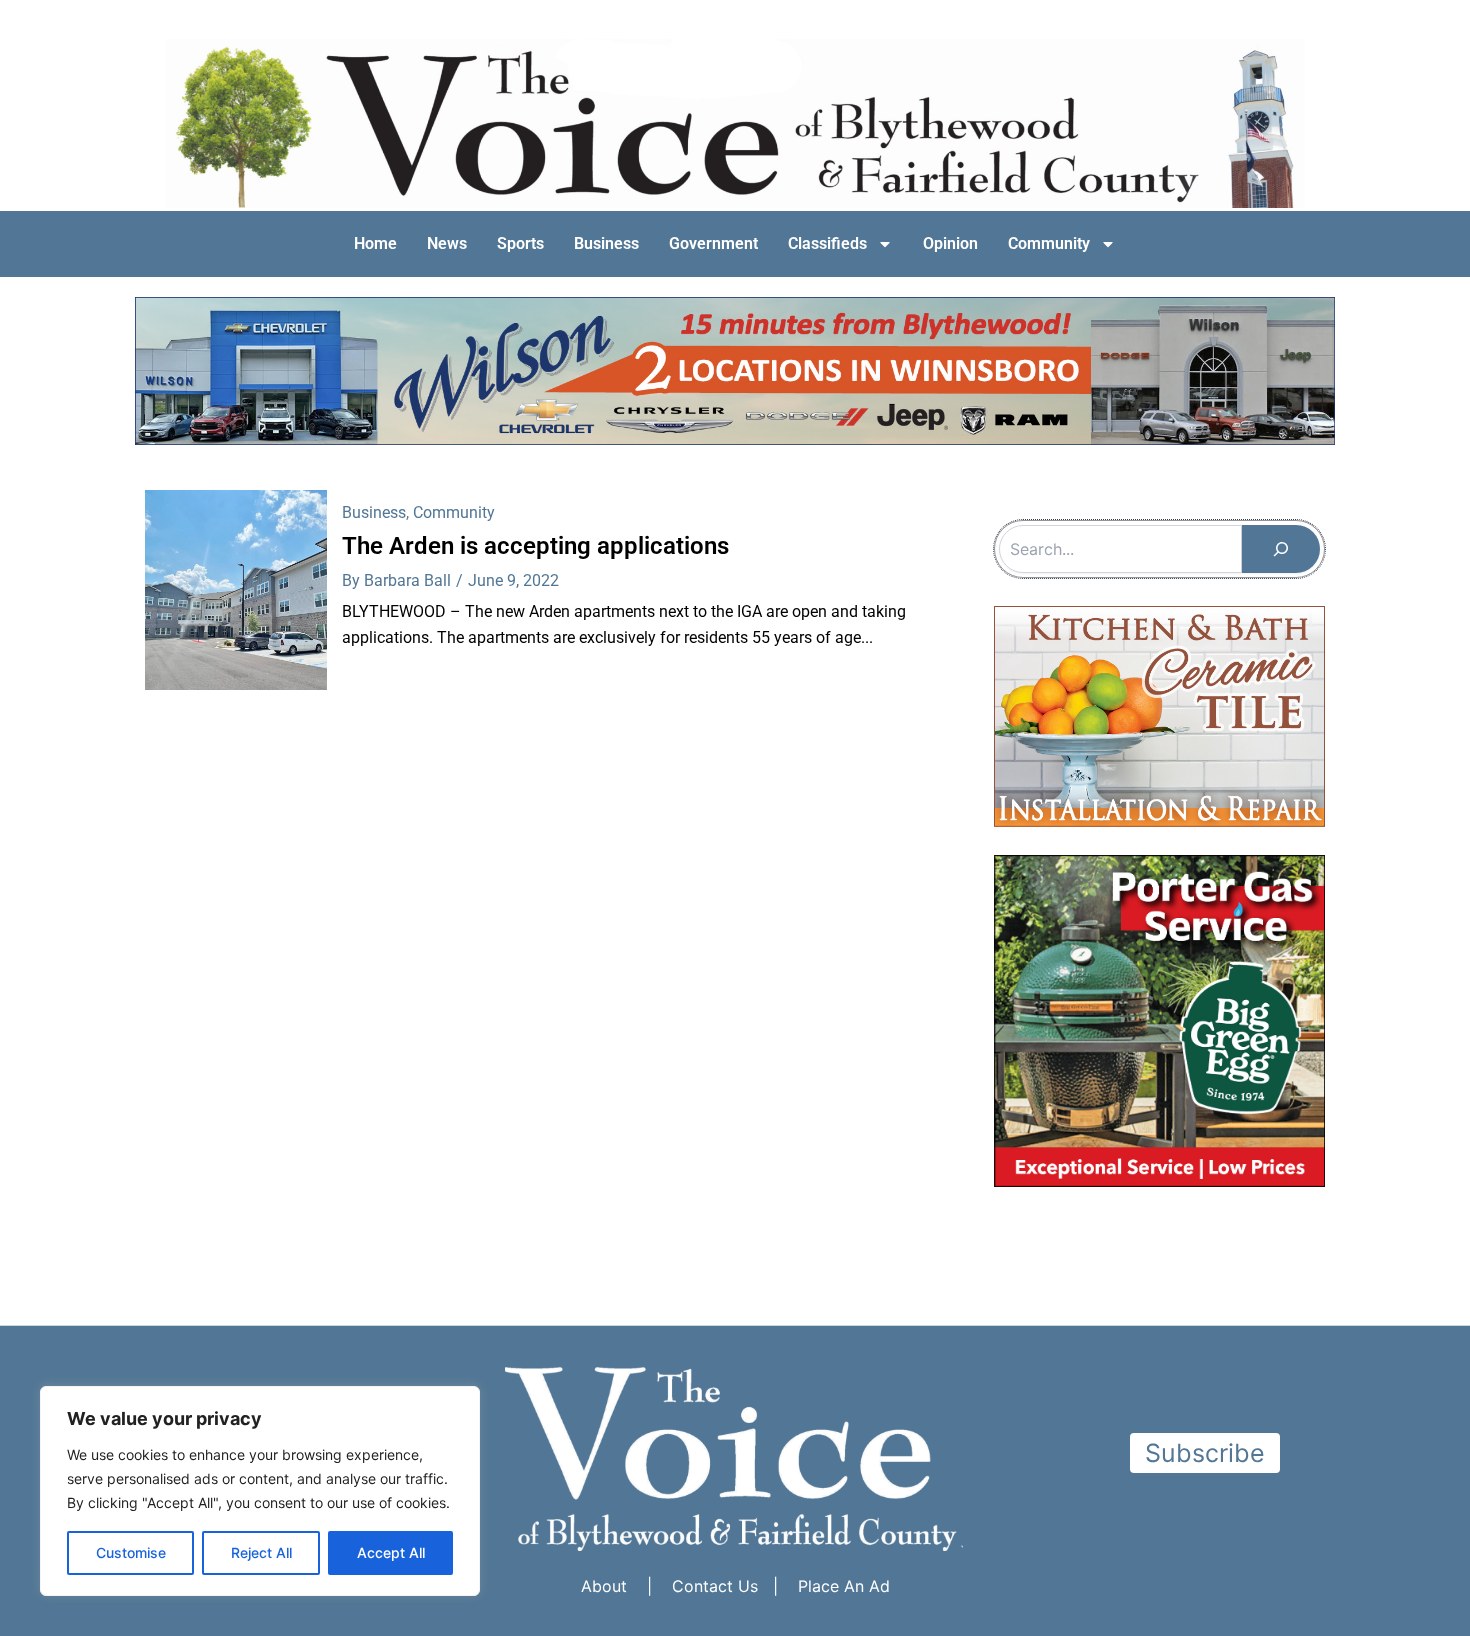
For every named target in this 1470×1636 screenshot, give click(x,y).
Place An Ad (844, 1586)
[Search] (1281, 549)
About (604, 1586)
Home (375, 243)
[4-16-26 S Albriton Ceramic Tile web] (1159, 715)
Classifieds (827, 243)
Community (1049, 243)
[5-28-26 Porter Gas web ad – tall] (1159, 1019)
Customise (131, 1552)
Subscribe (1205, 1453)
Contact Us (715, 1586)
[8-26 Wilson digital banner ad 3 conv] (735, 369)
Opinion (950, 243)
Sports (520, 243)
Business (606, 243)
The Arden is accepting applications (535, 546)
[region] (260, 1491)
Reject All (261, 1552)
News (447, 243)
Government (713, 243)
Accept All (391, 1552)
